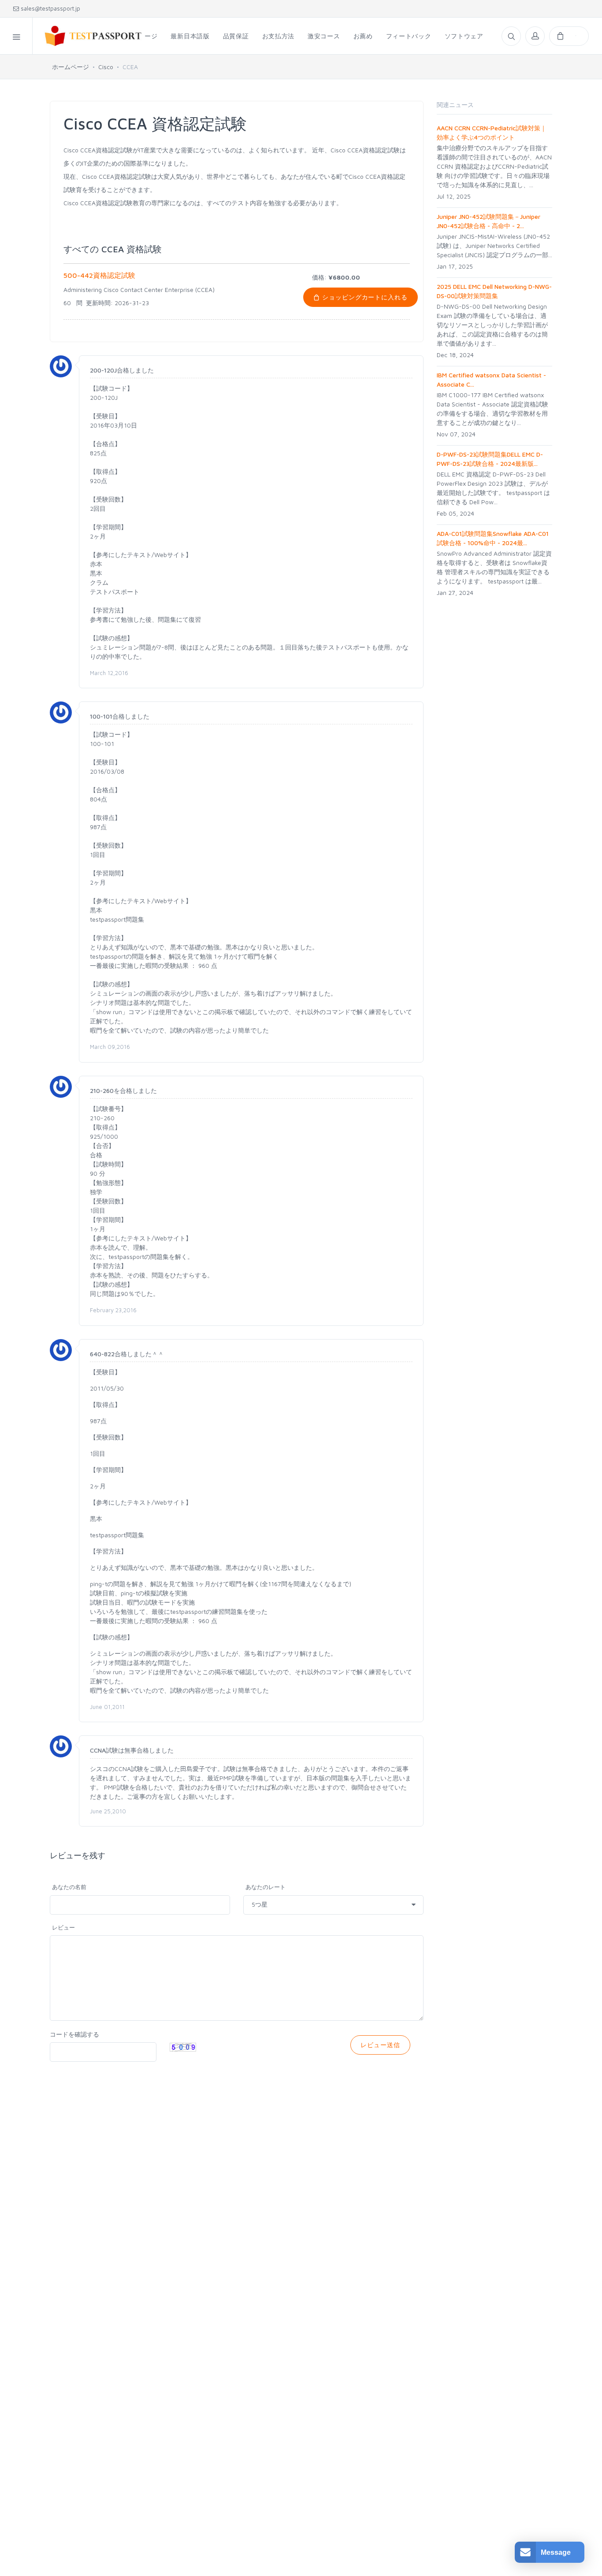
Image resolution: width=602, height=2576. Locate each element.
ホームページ (71, 67)
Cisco (106, 67)
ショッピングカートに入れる (364, 297)
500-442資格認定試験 (99, 275)
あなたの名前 (69, 1887)
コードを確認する (74, 2034)
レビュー (63, 1927)
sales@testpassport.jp (50, 8)
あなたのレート (266, 1887)
